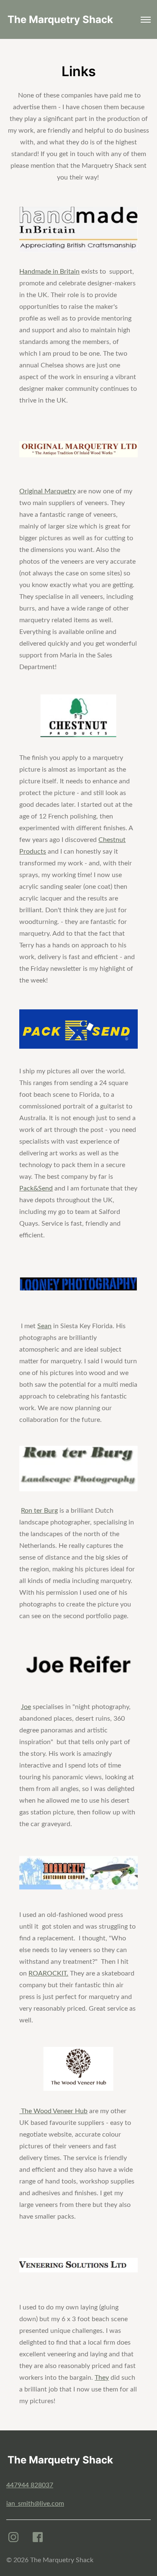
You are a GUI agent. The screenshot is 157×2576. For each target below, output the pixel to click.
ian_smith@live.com (35, 2504)
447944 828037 (30, 2485)
